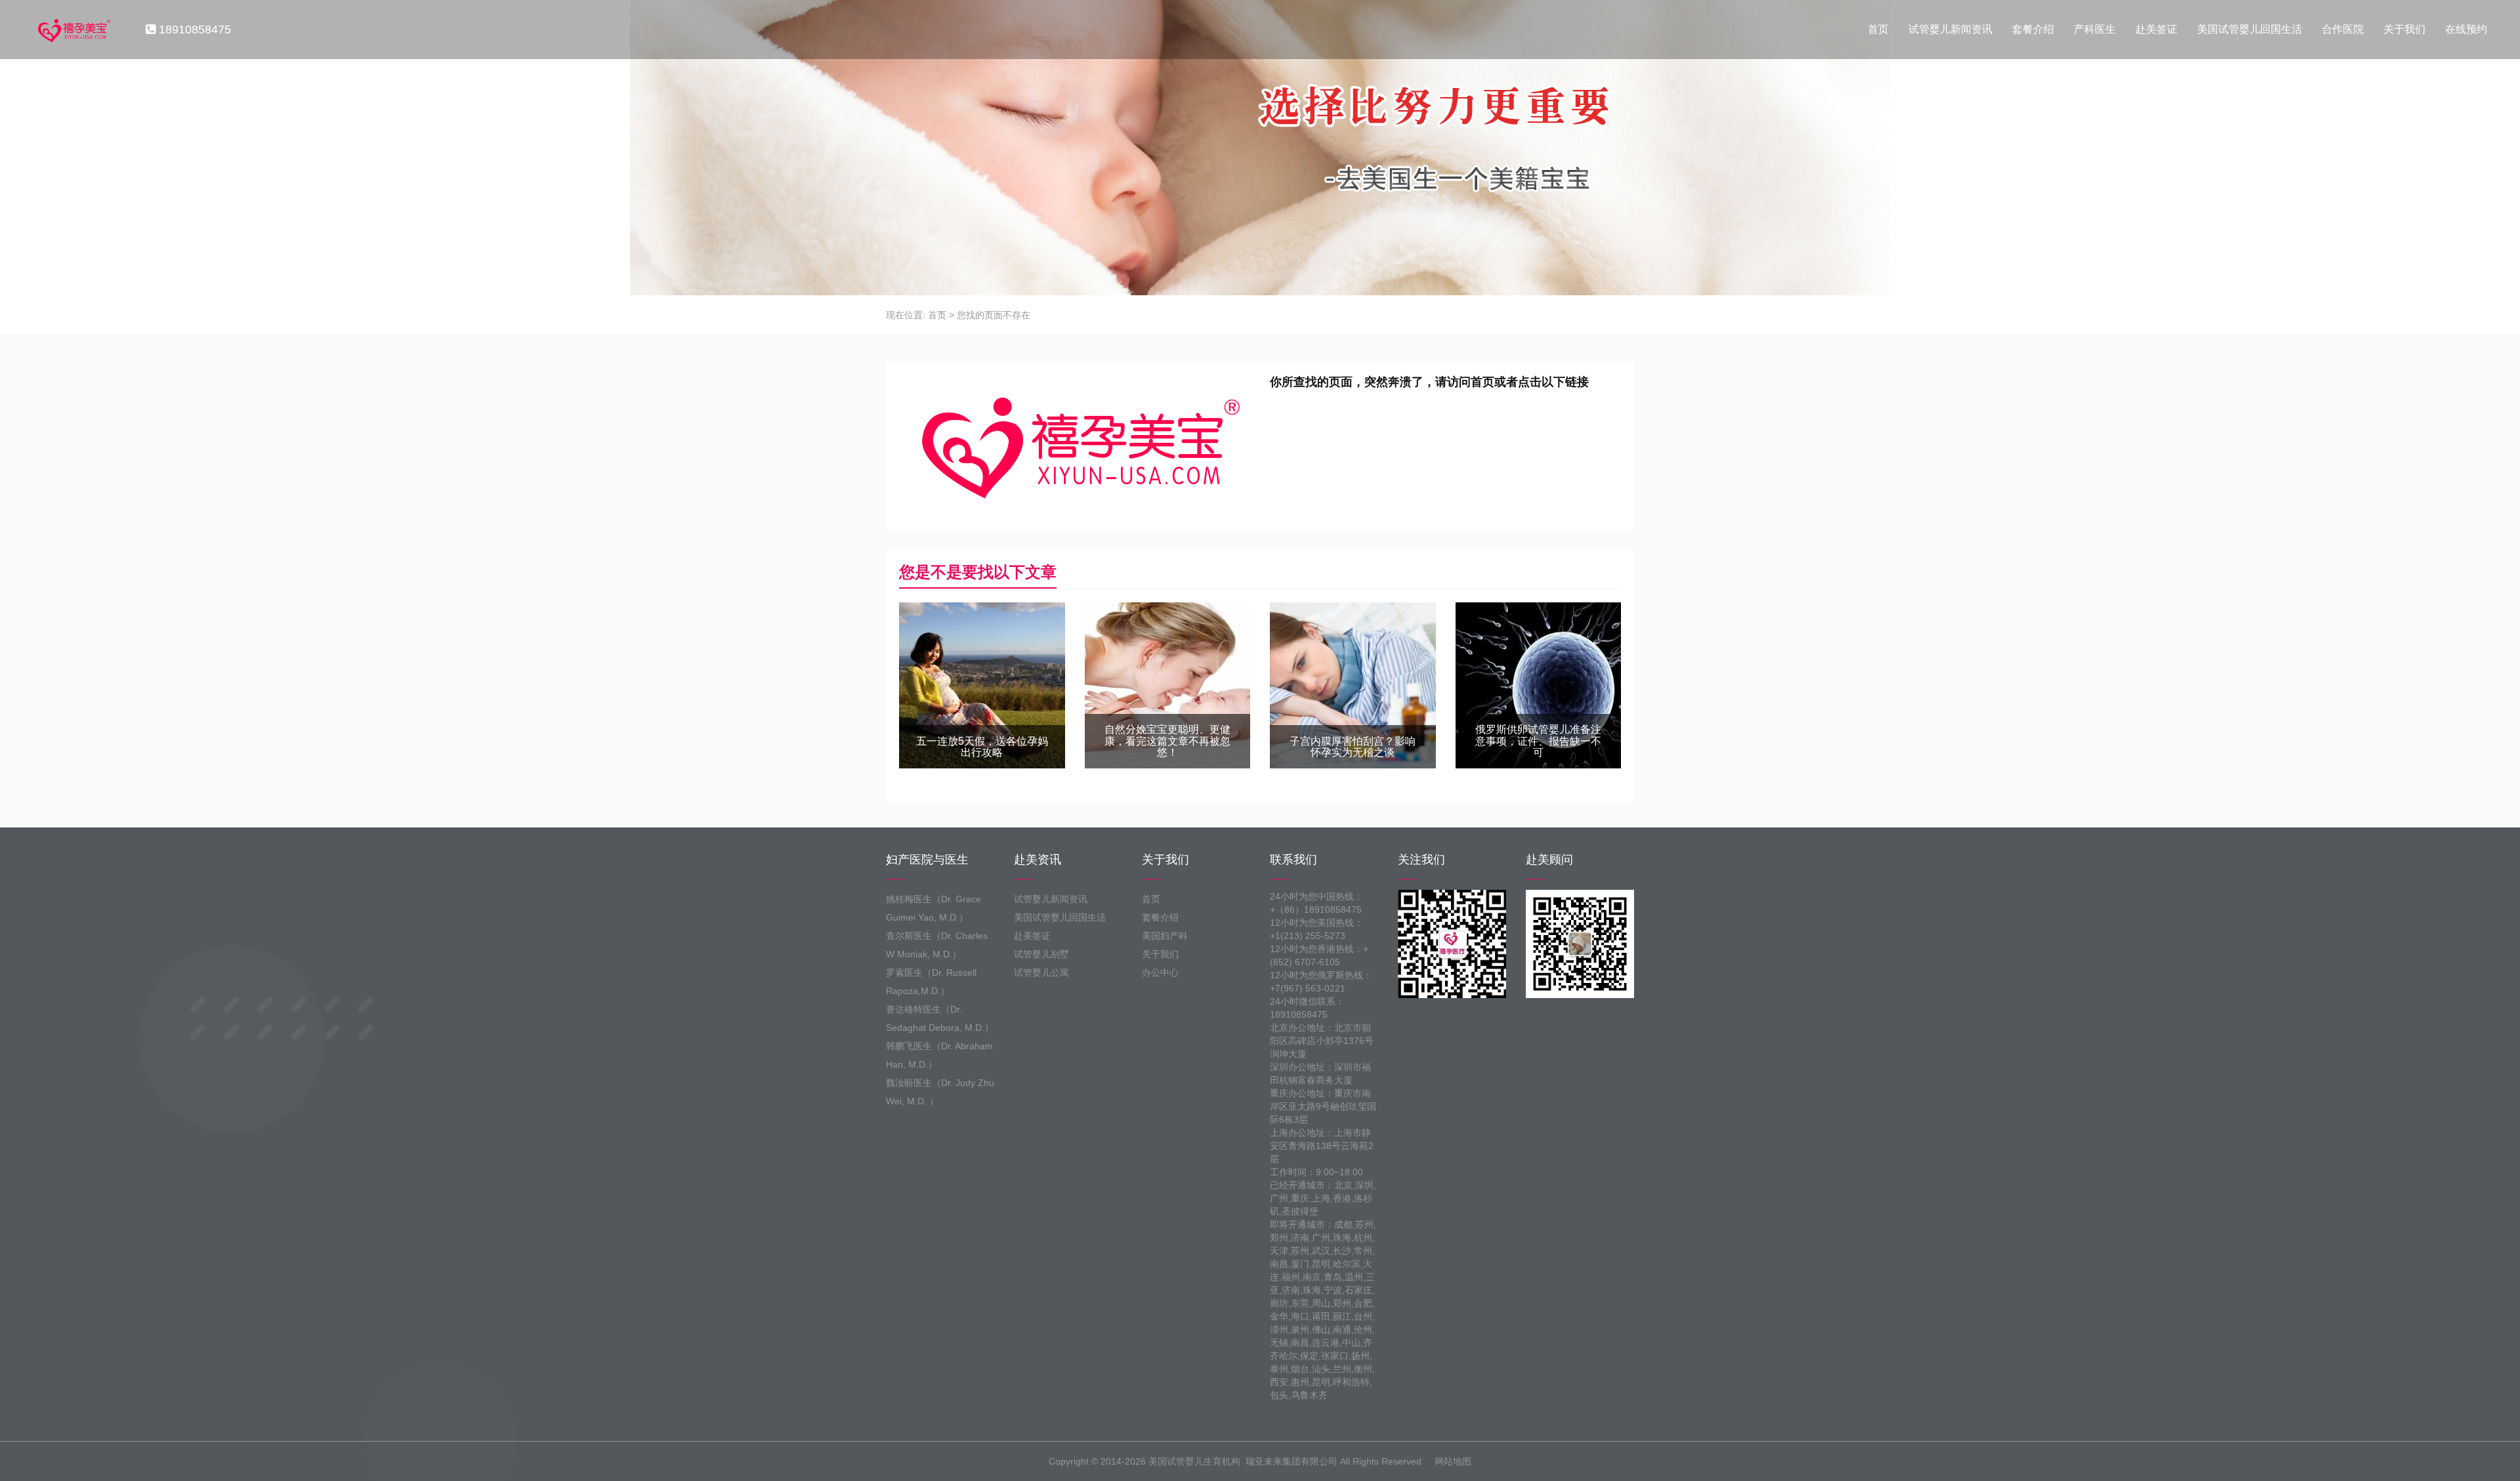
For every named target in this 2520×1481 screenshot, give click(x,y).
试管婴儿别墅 (1041, 954)
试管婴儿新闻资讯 (1950, 29)
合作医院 (2343, 29)
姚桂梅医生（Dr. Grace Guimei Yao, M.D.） (934, 908)
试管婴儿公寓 (1041, 972)
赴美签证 (2156, 29)
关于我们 (2404, 29)
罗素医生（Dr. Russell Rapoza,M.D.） (931, 982)
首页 (1878, 29)
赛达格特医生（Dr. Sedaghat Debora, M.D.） (940, 1018)
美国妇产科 (1165, 936)
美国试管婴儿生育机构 (1194, 1461)
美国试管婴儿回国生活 (2250, 29)
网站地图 (1453, 1461)
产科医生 (2095, 29)
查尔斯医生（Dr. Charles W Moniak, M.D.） (937, 945)
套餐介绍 (2033, 29)
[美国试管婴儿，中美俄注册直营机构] (73, 30)
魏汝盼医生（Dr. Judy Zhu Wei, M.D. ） (940, 1092)
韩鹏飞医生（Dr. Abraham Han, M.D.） (939, 1055)
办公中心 (1160, 972)
